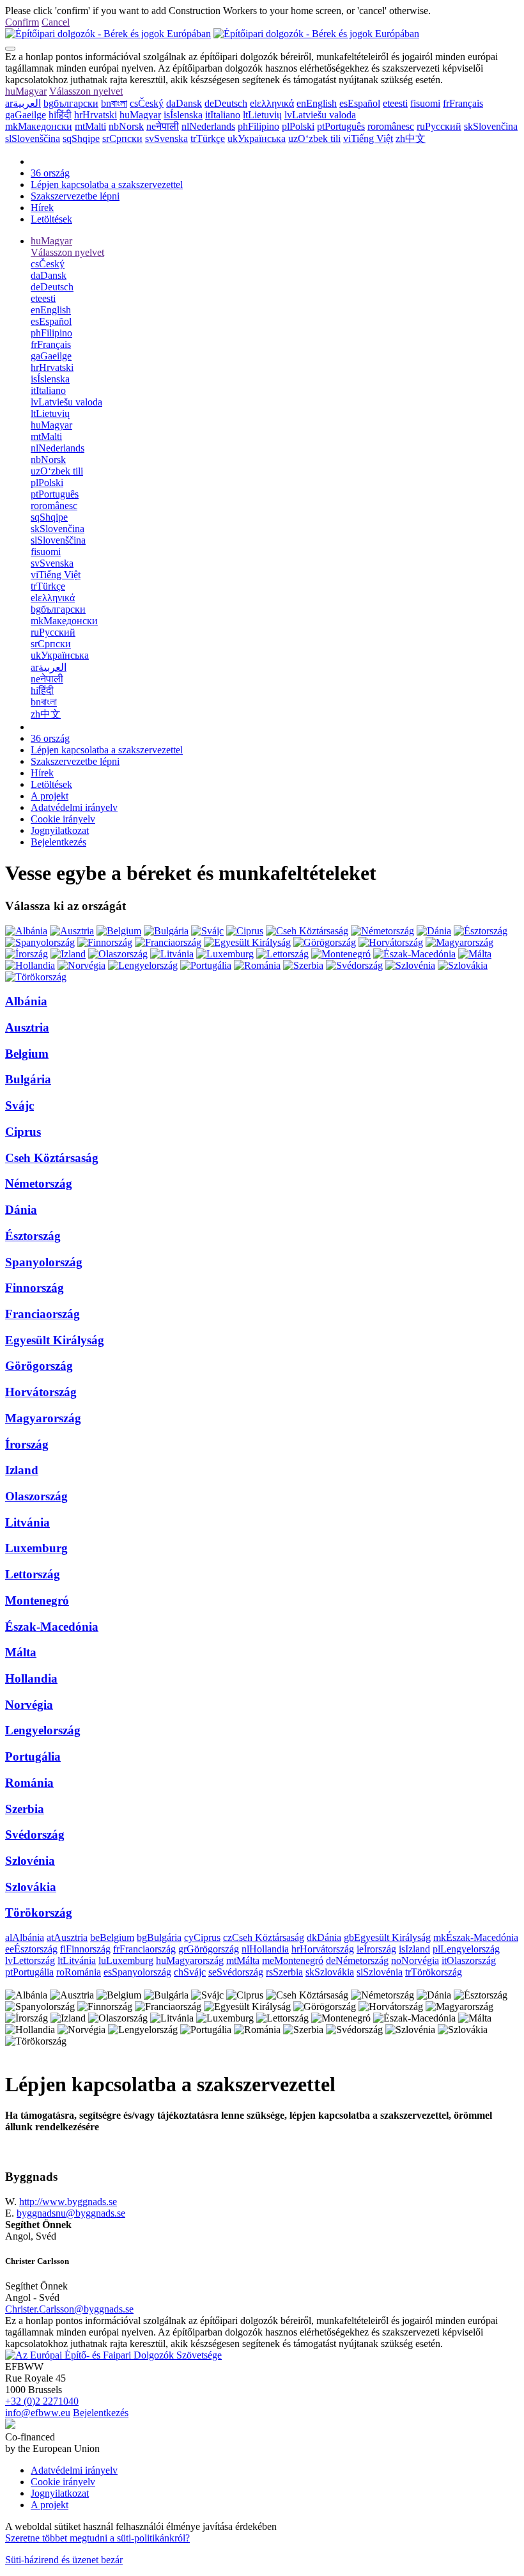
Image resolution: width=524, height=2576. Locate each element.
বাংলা (114, 103)
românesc (391, 126)
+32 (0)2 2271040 (42, 2401)
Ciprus (23, 1132)
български (71, 103)
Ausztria (27, 1027)
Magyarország (43, 1418)
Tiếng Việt (368, 138)
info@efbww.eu (38, 2413)
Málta (21, 1652)
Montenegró (37, 1600)
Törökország (39, 1912)
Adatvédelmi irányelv (74, 807)
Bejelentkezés (58, 842)
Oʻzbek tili (314, 138)
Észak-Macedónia (52, 1627)
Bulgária (28, 1079)
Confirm (22, 22)
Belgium (27, 1054)
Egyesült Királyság (55, 1340)
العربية (23, 103)
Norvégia (29, 1705)
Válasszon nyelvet (86, 91)
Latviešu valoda (320, 115)
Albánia (26, 1001)
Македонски (39, 126)
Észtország (33, 1236)
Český (147, 103)
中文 (411, 138)
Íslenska (183, 115)
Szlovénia (30, 1861)
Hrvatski (96, 115)
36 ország (50, 173)
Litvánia (27, 1522)
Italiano (223, 115)
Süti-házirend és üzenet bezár (64, 2560)
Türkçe (208, 138)
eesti (395, 103)
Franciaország (42, 1314)
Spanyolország (44, 1262)
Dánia (21, 1210)
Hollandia (31, 1678)
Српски (122, 138)
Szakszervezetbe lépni (75, 196)
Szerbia (25, 1809)
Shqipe (81, 138)
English (317, 103)
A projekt (50, 796)
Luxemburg (36, 1548)
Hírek (42, 208)
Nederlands (208, 126)
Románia (29, 1783)
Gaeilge (26, 115)
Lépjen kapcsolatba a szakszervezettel (107, 185)
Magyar (26, 91)
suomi (425, 103)
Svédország (35, 1834)
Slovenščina (33, 138)
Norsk (126, 126)
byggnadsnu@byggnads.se (71, 2213)
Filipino (258, 126)
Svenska (166, 138)
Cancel (56, 22)
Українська (257, 138)
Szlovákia (31, 1887)
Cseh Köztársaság (52, 1158)
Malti (90, 126)
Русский (439, 126)
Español (360, 103)
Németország (39, 1183)
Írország (27, 1444)
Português (341, 126)
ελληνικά (272, 103)
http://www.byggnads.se (68, 2202)
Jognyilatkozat (60, 830)
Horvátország (41, 1392)
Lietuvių (262, 115)
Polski (298, 126)
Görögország (39, 1366)
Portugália (33, 1756)
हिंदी (60, 115)
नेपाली (163, 126)
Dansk (184, 103)
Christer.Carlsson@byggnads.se (69, 2309)
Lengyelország (43, 1730)
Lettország (33, 1574)
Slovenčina (491, 126)
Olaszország (36, 1496)
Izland (22, 1470)
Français (463, 103)
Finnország (35, 1288)
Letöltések (51, 219)
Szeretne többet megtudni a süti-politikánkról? (97, 2538)
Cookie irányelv (63, 819)
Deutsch (226, 103)
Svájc (19, 1105)
